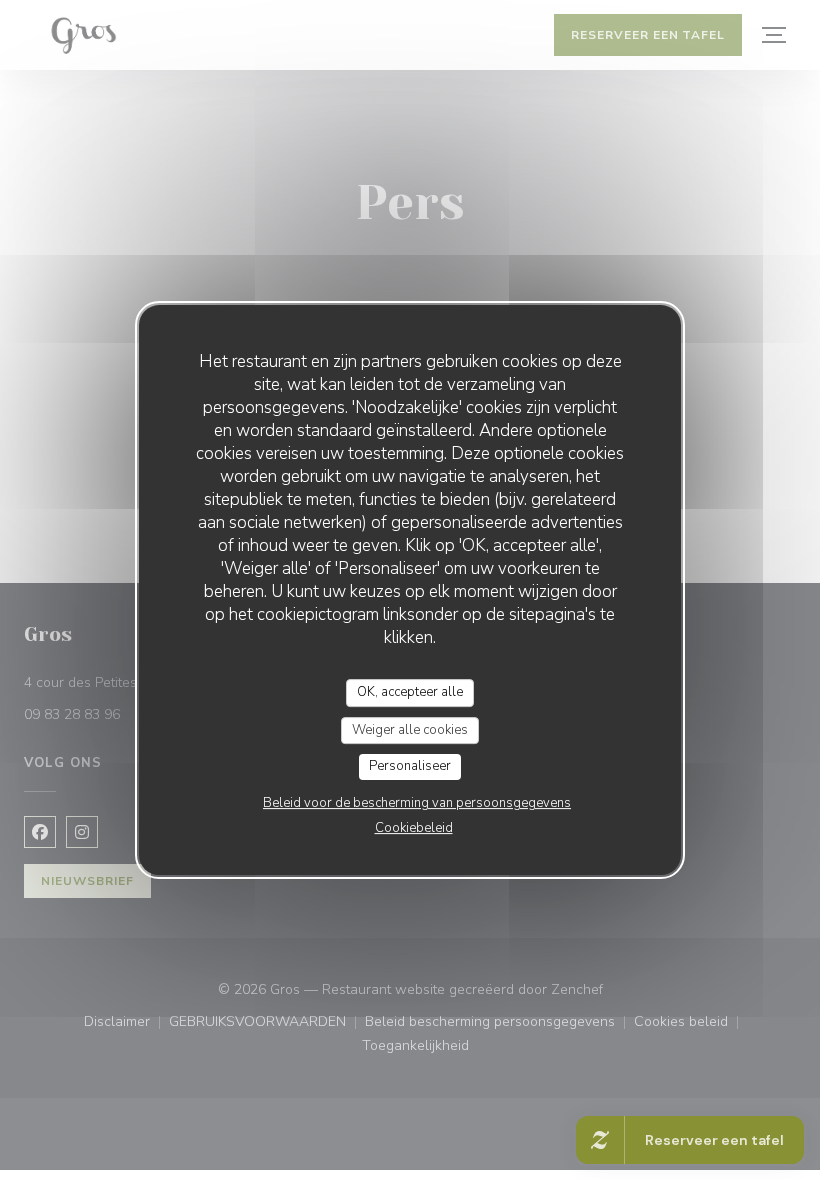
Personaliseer (410, 766)
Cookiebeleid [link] (414, 828)
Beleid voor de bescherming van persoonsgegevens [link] (417, 803)
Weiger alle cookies (410, 730)
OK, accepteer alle (410, 692)
